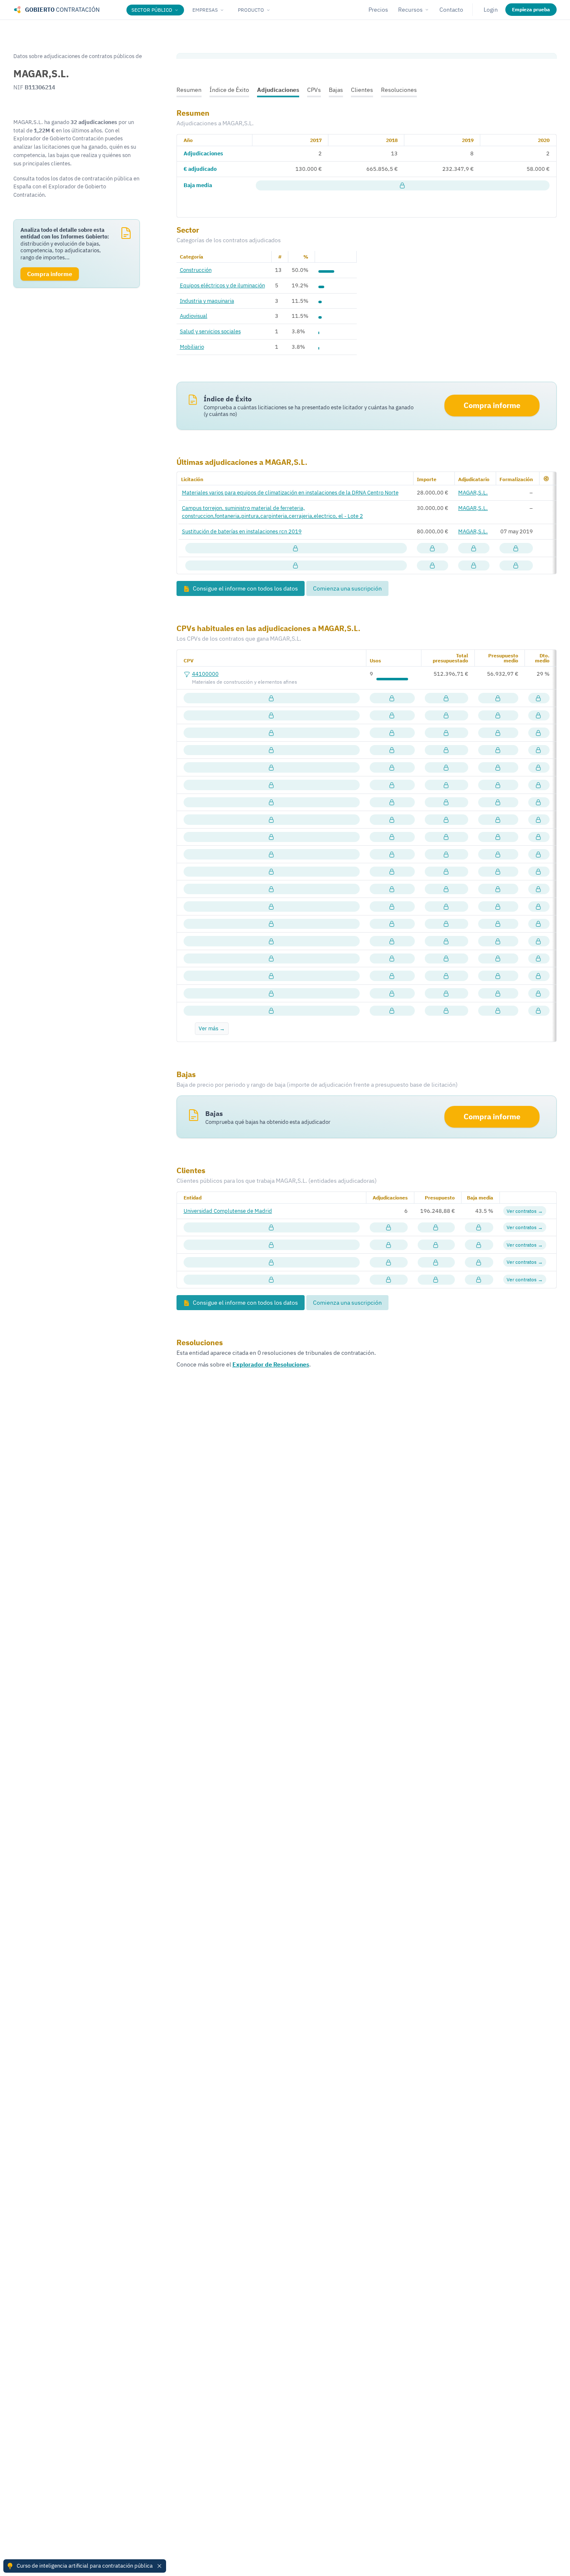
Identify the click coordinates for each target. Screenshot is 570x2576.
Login (491, 10)
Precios (378, 10)
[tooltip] (403, 186)
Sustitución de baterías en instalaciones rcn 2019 (242, 531)
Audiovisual (194, 316)
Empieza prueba (531, 9)
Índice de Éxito (229, 90)
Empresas (205, 10)
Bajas (336, 90)
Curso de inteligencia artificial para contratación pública (85, 2566)
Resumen (189, 90)
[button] (546, 479)
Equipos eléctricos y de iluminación (222, 285)
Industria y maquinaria (207, 301)
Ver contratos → (525, 1211)
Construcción (196, 270)
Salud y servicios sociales (210, 331)
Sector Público (152, 10)
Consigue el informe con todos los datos (245, 588)
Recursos (410, 10)
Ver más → (212, 1028)
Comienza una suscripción (347, 588)
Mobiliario (192, 347)
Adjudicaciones (278, 90)
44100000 (205, 674)
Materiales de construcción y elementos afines (245, 682)
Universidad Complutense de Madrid (228, 1211)
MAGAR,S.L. (473, 492)
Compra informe (492, 405)
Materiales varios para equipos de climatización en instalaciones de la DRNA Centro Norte (290, 492)
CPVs (314, 90)
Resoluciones (399, 90)
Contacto (451, 10)
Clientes (362, 90)
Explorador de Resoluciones (271, 1364)
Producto (251, 10)
